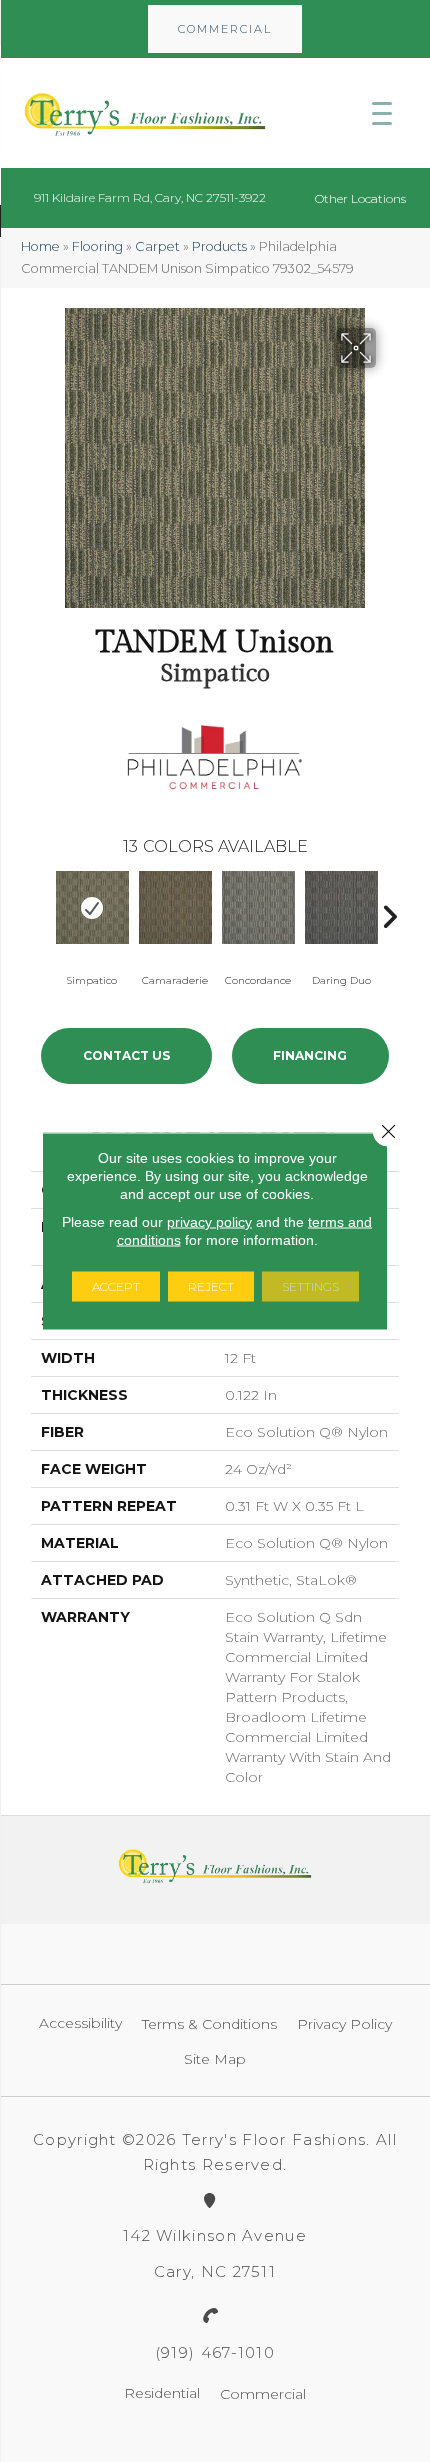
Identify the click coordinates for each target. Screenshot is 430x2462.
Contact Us (126, 1055)
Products (219, 246)
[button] (225, 29)
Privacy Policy (344, 2024)
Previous (41, 912)
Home (40, 246)
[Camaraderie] (175, 907)
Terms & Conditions (209, 2024)
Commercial (263, 2394)
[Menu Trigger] (382, 113)
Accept (116, 1286)
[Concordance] (258, 907)
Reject (211, 1286)
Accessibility (80, 2023)
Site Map (215, 2059)
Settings (310, 1286)
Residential (162, 2393)
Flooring (97, 246)
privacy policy (209, 1222)
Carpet (157, 246)
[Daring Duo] (341, 907)
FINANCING (310, 1055)
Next (389, 912)
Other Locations (360, 198)
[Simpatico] (92, 907)
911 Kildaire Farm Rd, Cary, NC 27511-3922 (150, 197)
